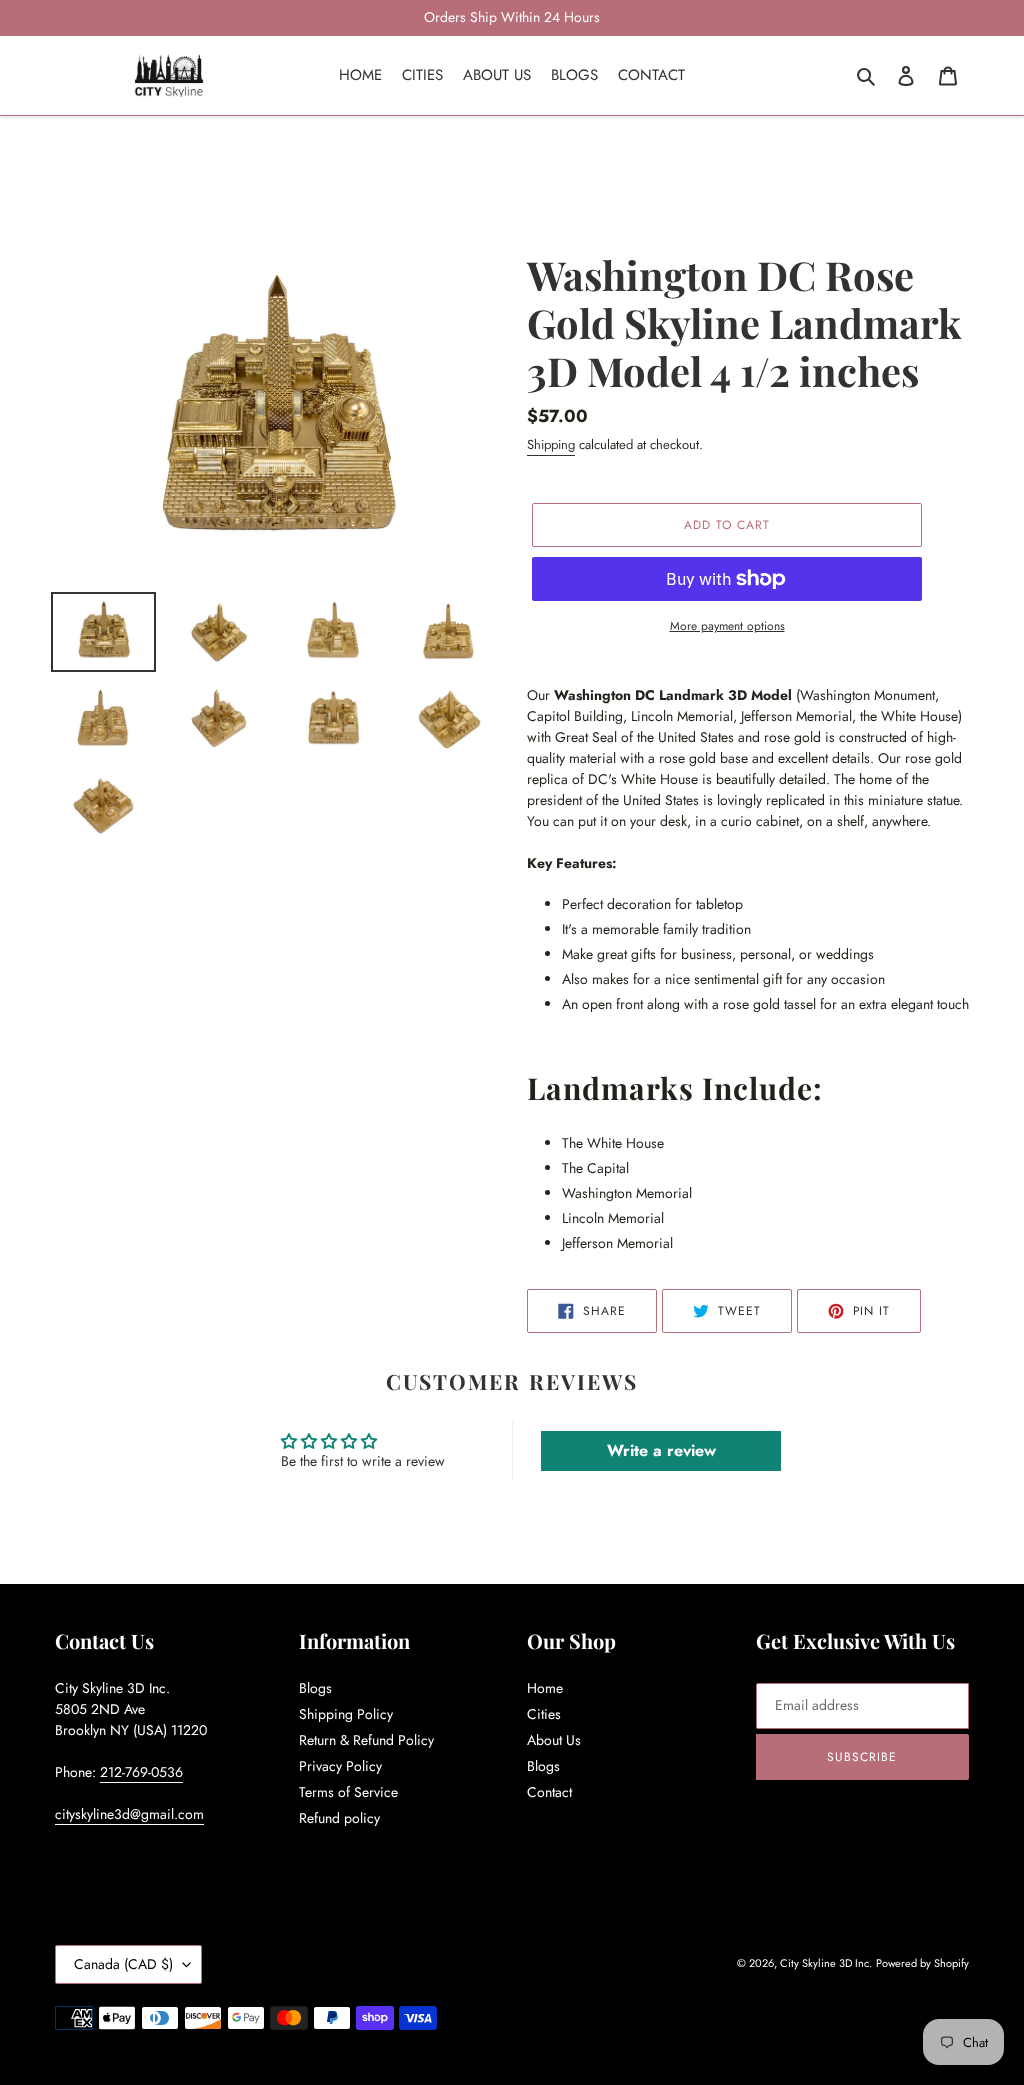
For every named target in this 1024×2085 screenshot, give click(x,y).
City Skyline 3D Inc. (826, 1963)
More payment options (727, 626)
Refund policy (339, 1818)
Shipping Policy (346, 1714)
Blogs (315, 1688)
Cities (544, 1714)
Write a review (661, 1450)
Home (545, 1688)
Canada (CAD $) (123, 1964)
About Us (554, 1740)
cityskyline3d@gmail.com (129, 1814)
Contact (549, 1792)
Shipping (551, 444)
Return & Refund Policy (366, 1740)
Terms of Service (348, 1792)
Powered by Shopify (922, 1963)
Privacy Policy (340, 1766)
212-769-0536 (141, 1772)
